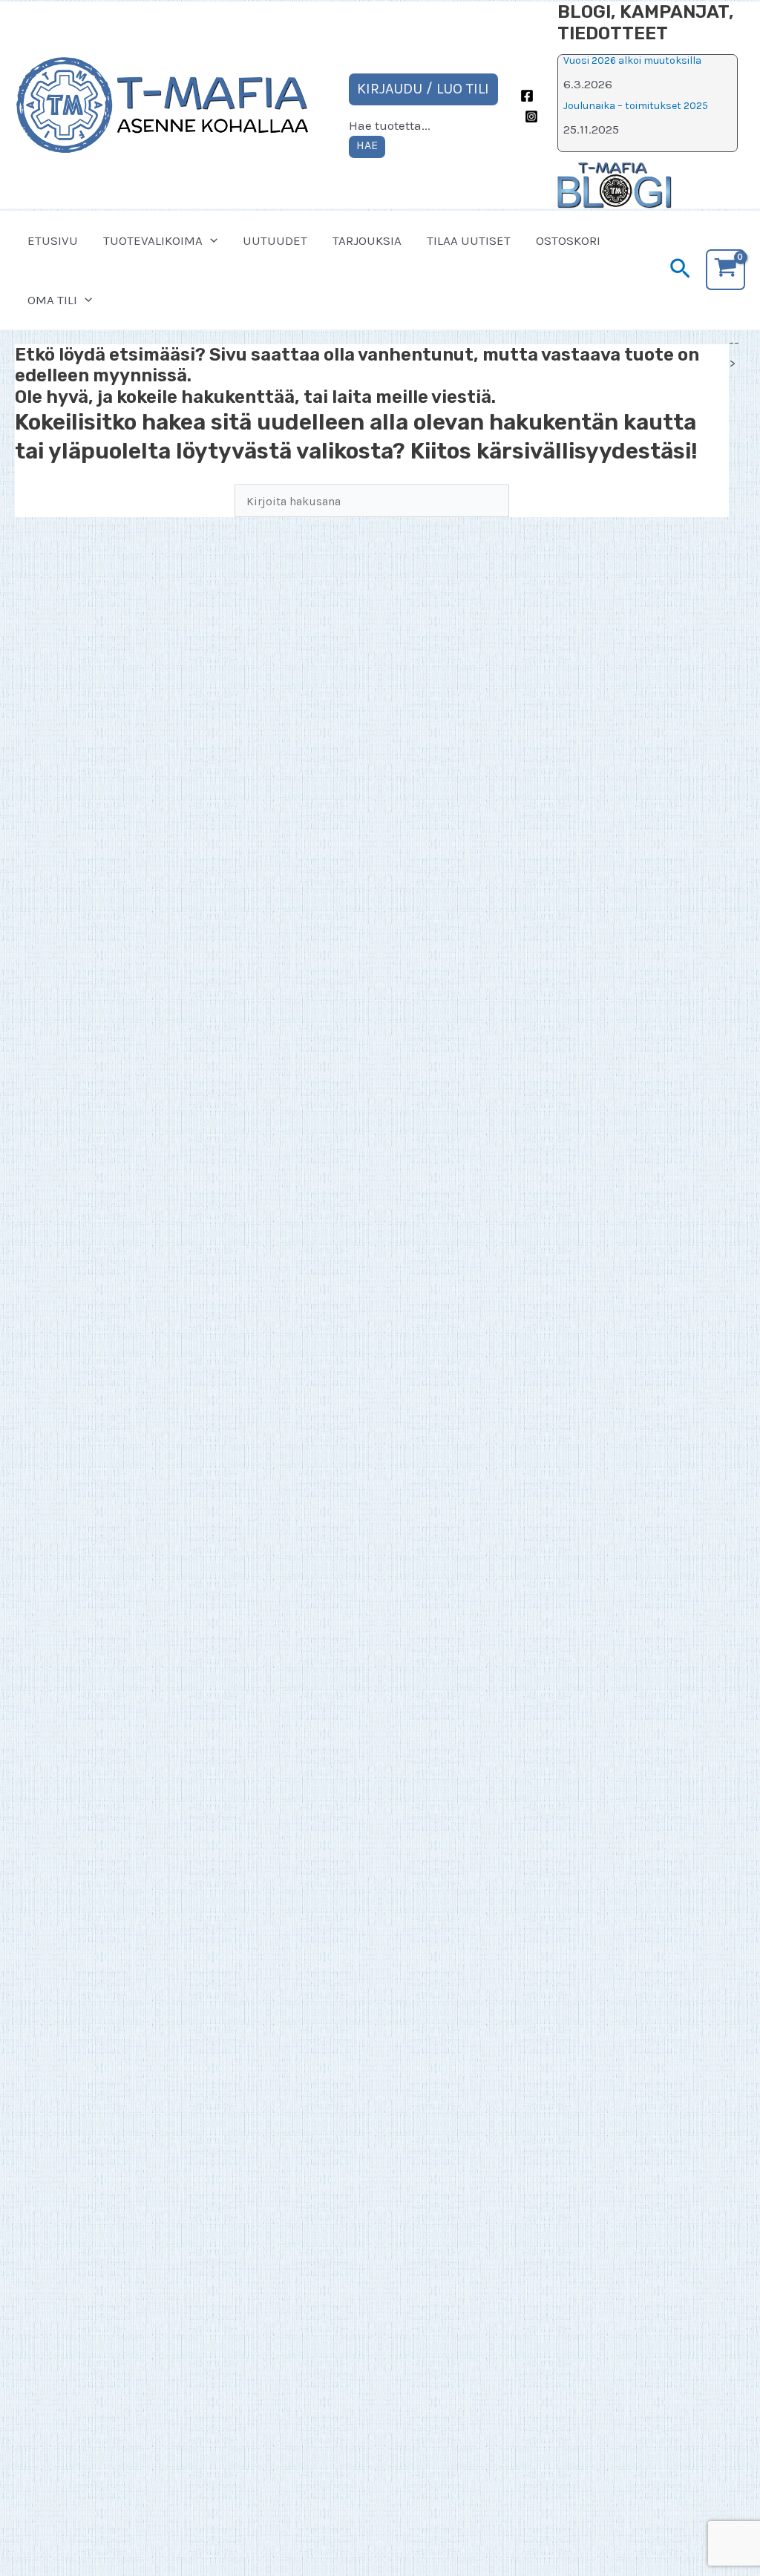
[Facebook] (527, 96)
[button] (210, 240)
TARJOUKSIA (367, 240)
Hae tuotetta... (390, 125)
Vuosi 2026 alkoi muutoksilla (632, 60)
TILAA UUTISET (469, 240)
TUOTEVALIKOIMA (153, 240)
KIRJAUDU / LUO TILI (423, 89)
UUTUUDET (275, 240)
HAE (367, 145)
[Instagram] (531, 116)
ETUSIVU (53, 240)
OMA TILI (52, 300)
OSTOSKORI (568, 240)
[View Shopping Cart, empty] (725, 270)
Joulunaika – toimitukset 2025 (636, 106)
